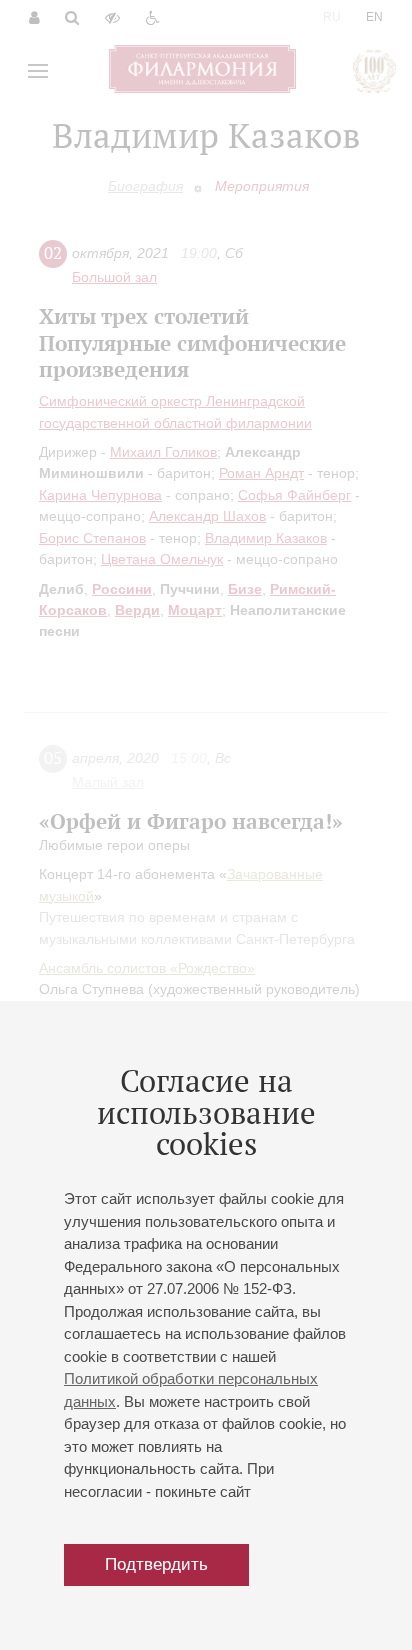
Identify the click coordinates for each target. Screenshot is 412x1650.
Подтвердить (156, 1564)
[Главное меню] (38, 71)
